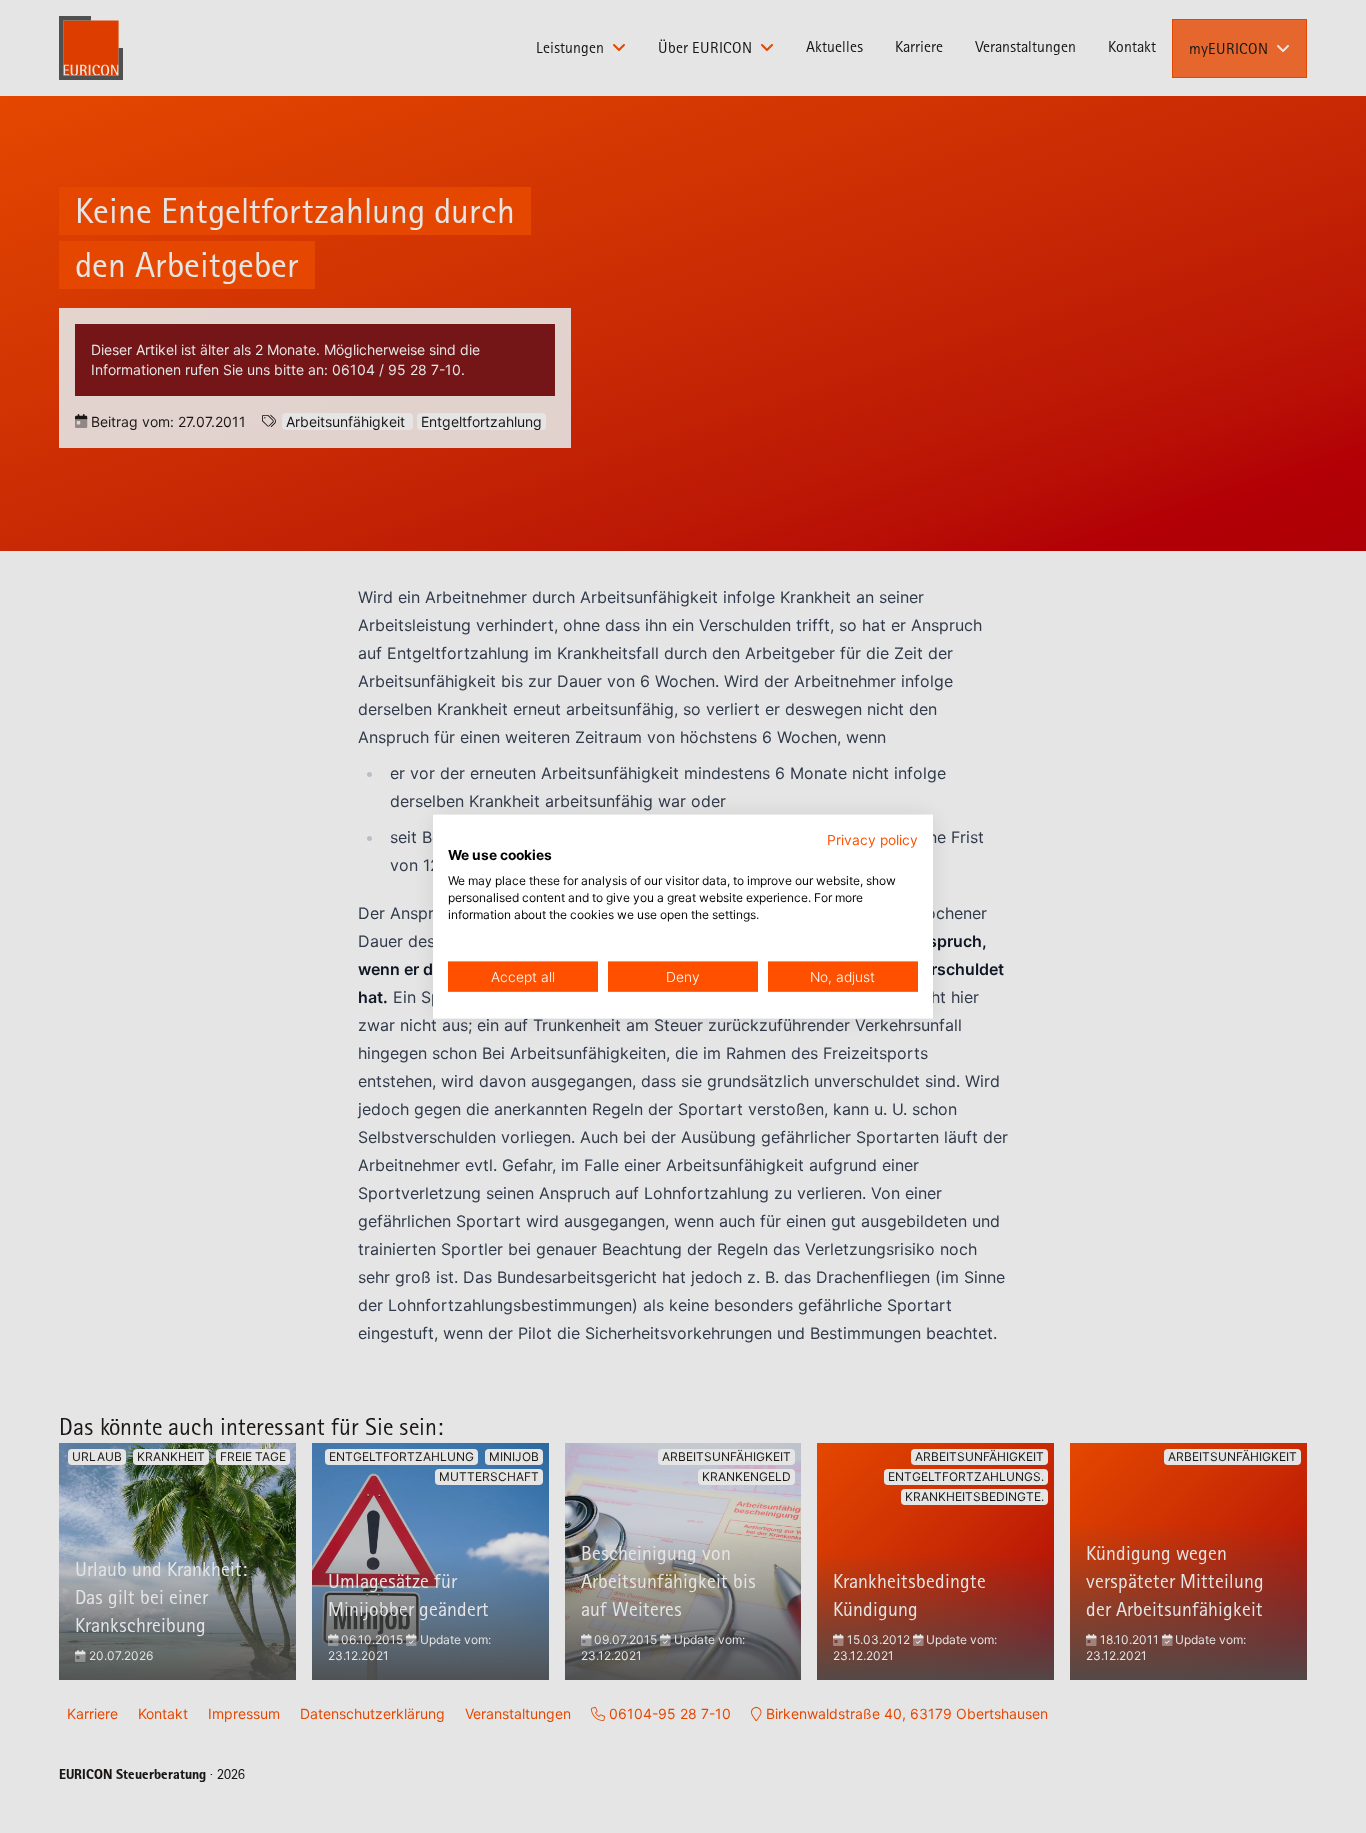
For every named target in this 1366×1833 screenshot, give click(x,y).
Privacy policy (872, 839)
